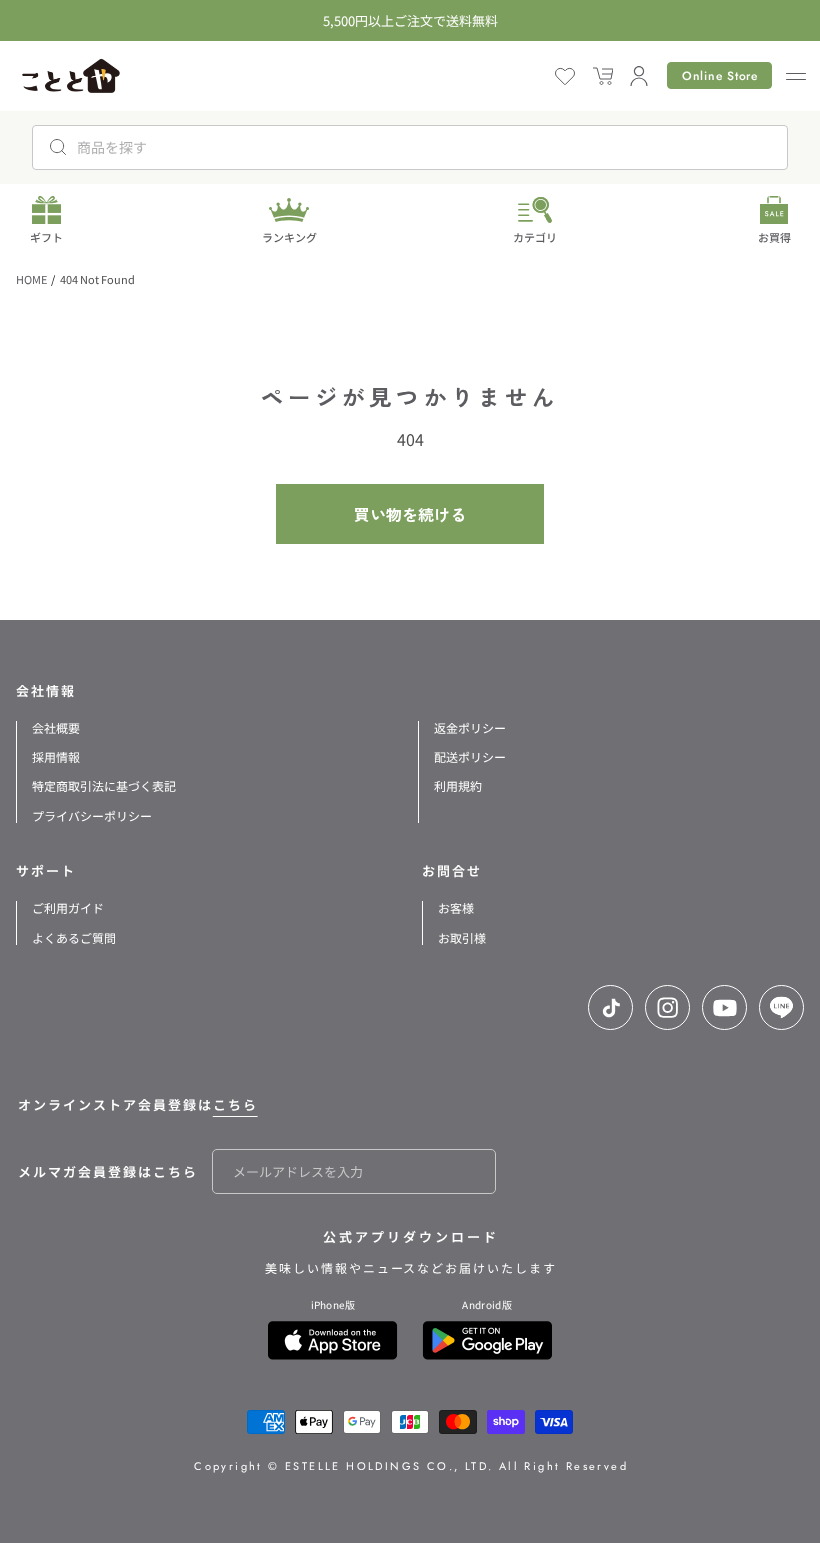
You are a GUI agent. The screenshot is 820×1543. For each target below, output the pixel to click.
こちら (235, 1104)
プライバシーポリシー (92, 815)
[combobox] (410, 147)
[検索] (58, 147)
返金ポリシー (470, 727)
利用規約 (458, 785)
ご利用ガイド (68, 907)
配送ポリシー (470, 756)
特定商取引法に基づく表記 (104, 785)
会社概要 (56, 727)
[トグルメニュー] (794, 76)
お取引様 (462, 937)
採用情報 (56, 756)
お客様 (456, 907)
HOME (31, 279)
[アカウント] (639, 76)
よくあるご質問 (74, 937)
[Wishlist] (565, 76)
